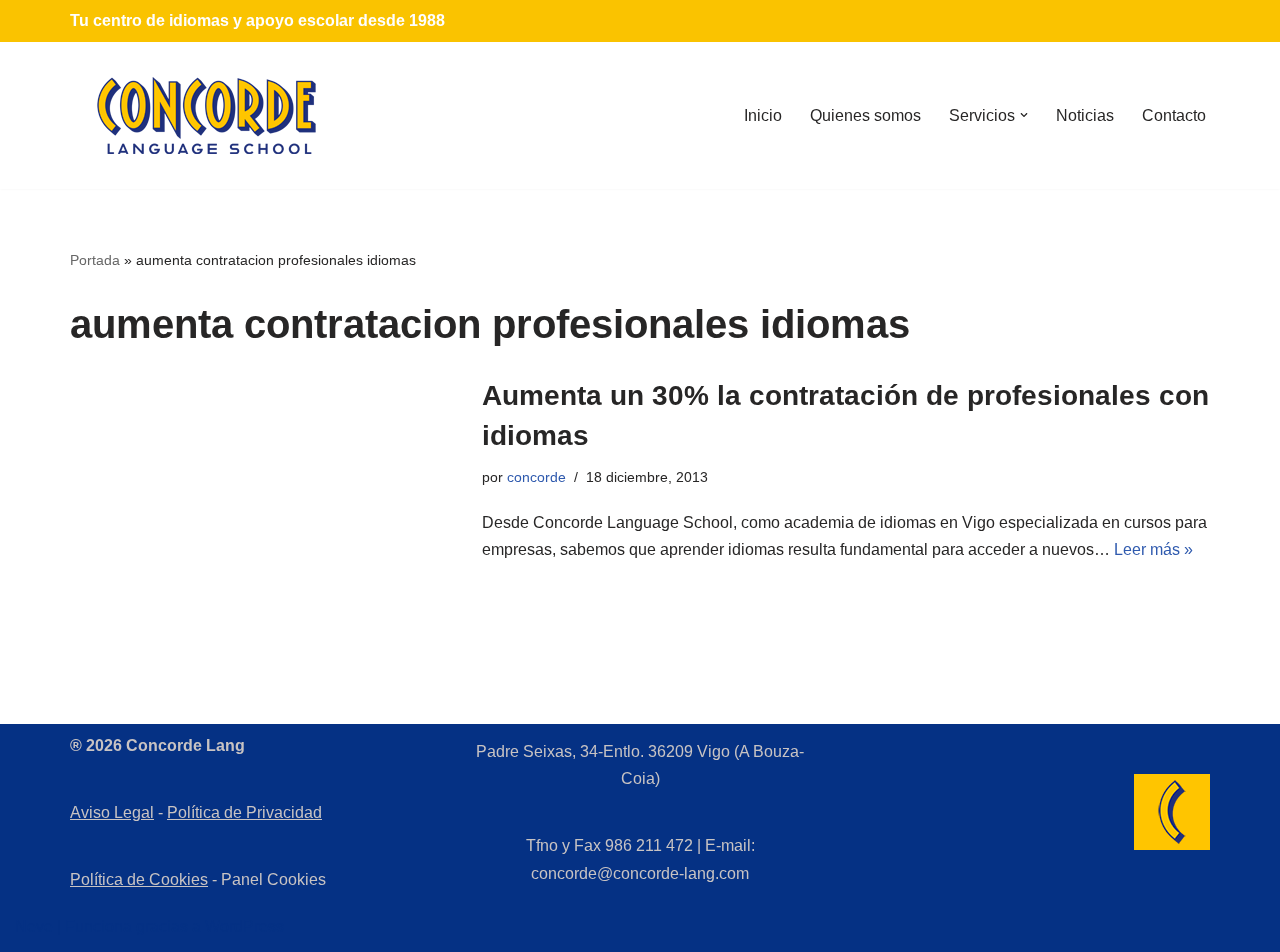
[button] (1024, 115)
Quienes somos (865, 115)
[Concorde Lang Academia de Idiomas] (207, 115)
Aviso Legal (112, 812)
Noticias (1085, 115)
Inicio (763, 115)
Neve (34, 926)
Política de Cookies (139, 879)
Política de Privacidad (244, 812)
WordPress (244, 926)
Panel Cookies (273, 879)
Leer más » (1153, 549)
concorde (536, 477)
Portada (95, 260)
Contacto (1174, 115)
